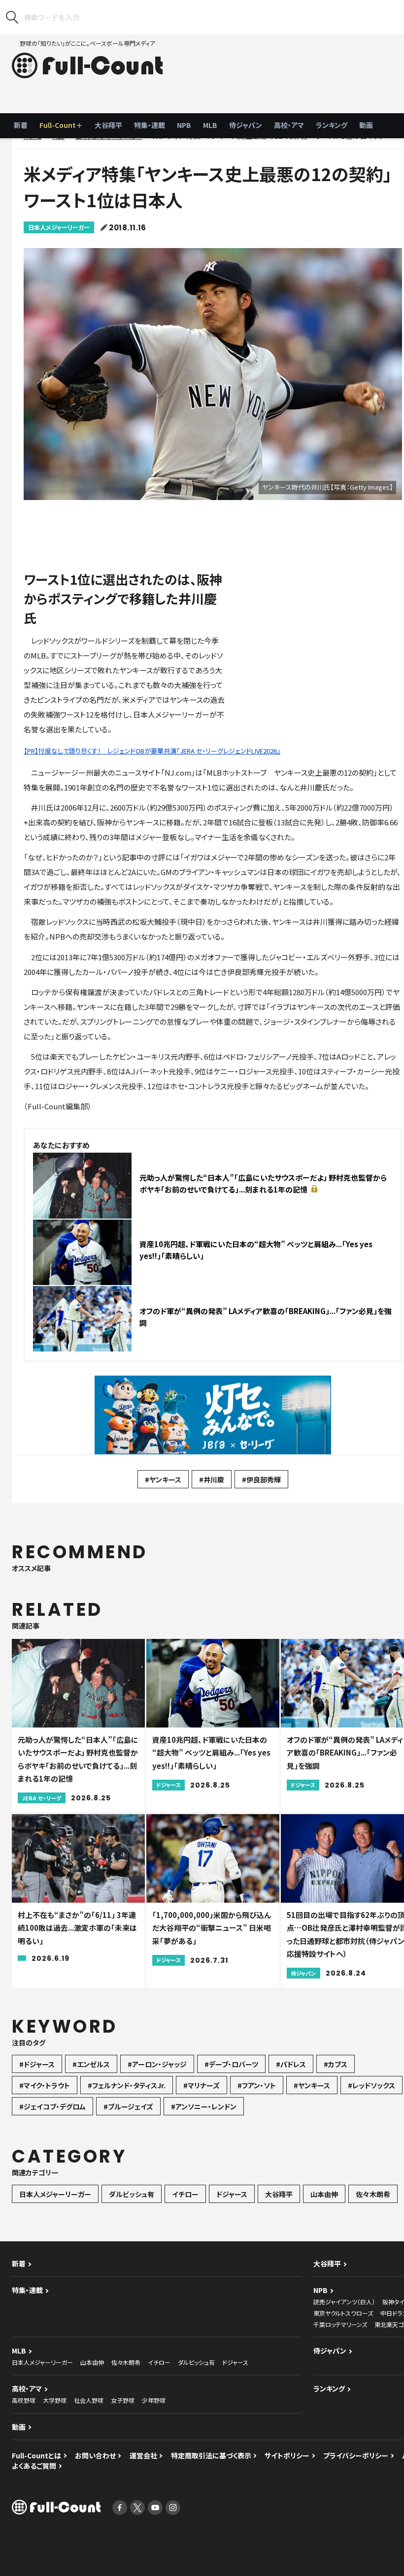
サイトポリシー (287, 2455)
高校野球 (24, 2400)
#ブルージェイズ (128, 2106)
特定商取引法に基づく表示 (211, 2455)
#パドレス (291, 2064)
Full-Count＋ (61, 125)
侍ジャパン (246, 125)
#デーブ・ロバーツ (231, 2064)
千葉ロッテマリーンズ (340, 2324)
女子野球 (123, 2400)
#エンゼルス (91, 2064)
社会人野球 (89, 2400)
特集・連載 (150, 125)
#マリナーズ (202, 2085)
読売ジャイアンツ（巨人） (344, 2302)
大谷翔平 (108, 125)
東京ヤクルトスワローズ (343, 2313)
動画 (366, 125)
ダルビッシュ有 (132, 2194)
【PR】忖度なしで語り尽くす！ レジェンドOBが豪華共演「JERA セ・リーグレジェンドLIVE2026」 (152, 751)
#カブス (336, 2064)
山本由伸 (324, 2194)
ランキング (332, 125)
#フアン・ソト (257, 2085)
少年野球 (154, 2400)
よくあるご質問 (34, 2466)
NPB (184, 125)
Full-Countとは (36, 2455)
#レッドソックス (371, 2085)
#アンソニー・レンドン (204, 2106)
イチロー (185, 2194)
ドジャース (232, 2194)
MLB (210, 125)
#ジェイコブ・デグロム (52, 2106)
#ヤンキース (163, 1479)
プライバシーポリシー (356, 2455)
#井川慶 (212, 1479)
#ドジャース (37, 2064)
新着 (21, 125)
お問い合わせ (95, 2455)
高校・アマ (289, 125)
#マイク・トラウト (45, 2085)
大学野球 (55, 2400)
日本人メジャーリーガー (59, 227)
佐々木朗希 (373, 2194)
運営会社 (143, 2455)
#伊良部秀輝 (261, 1479)
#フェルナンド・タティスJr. (127, 2085)
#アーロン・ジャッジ (157, 2064)
